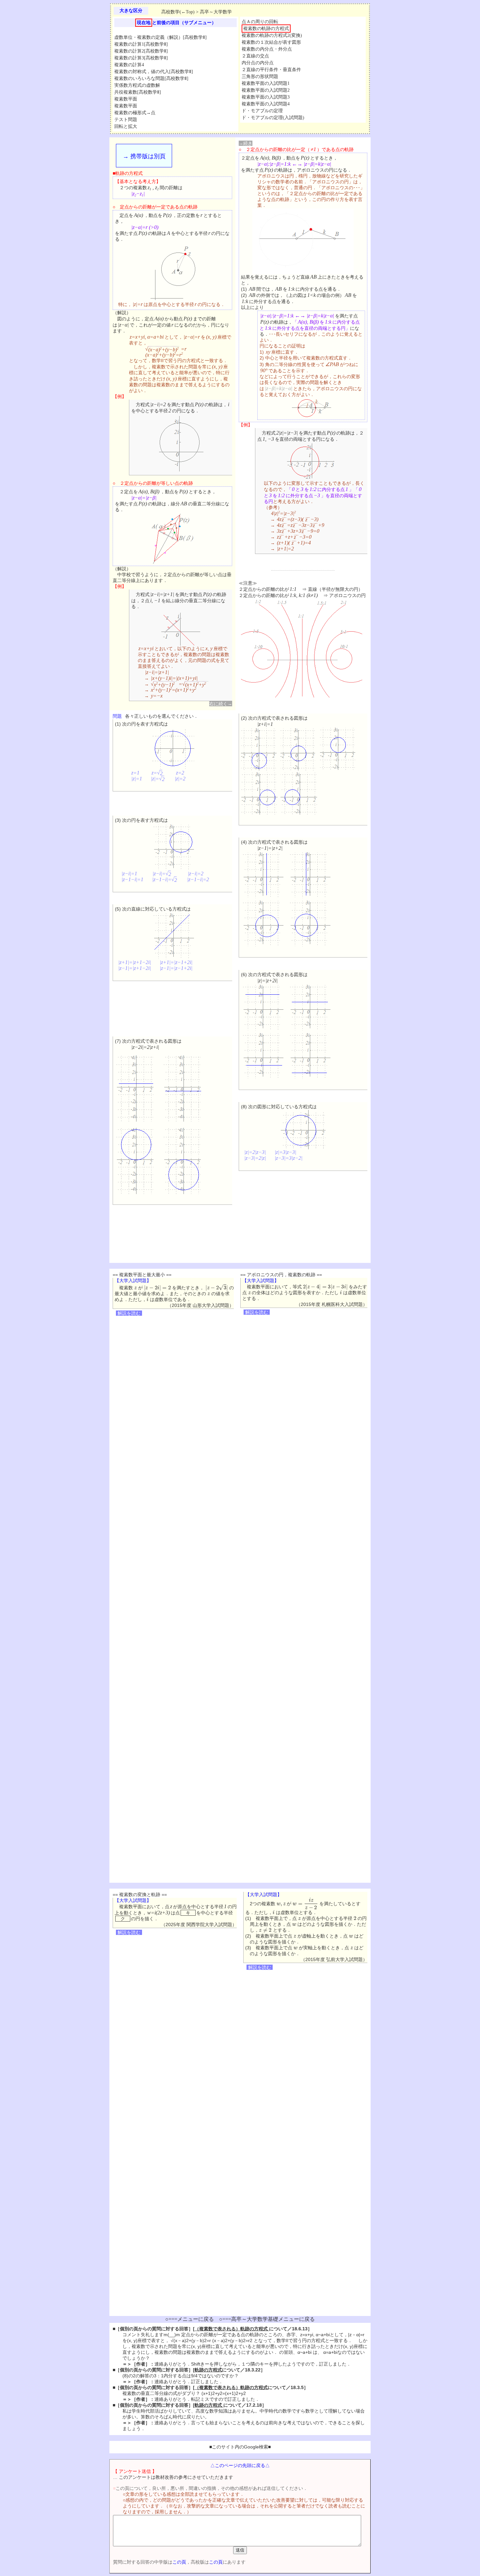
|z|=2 (180, 779)
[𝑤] (294, 1924)
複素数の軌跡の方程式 (266, 29)
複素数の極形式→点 (135, 113)
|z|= (158, 779)
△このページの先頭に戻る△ (240, 2465)
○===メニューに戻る (190, 2319)
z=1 (135, 773)
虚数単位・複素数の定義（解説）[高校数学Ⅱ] (160, 37)
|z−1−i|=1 (132, 879)
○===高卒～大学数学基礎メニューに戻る (267, 2319)
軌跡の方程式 (208, 2370)
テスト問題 (126, 120)
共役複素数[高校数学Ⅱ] (138, 92)
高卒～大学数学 (216, 12)
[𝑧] (299, 1918)
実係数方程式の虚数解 (137, 85)
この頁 (179, 2562)
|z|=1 (137, 779)
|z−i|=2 (196, 874)
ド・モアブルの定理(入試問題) (273, 118)
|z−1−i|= (165, 879)
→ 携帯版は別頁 (144, 156)
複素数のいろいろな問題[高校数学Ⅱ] (151, 78)
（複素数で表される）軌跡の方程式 (232, 2329)
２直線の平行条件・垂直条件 (271, 70)
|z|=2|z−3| (255, 1152)
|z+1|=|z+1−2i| (135, 962)
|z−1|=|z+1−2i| (135, 968)
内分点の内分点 (258, 63)
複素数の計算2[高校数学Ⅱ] (141, 51)
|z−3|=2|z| (256, 1158)
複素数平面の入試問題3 (266, 97)
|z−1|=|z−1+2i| (176, 968)
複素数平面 (126, 99)
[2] (355, 1918)
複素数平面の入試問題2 (266, 90)
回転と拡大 (126, 126)
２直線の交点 (255, 56)
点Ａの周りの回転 (260, 22)
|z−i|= (162, 874)
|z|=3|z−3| (285, 1152)
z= (158, 773)
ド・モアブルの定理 (262, 111)
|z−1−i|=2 (198, 879)
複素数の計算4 (129, 65)
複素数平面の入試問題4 (266, 104)
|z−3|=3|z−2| (288, 1158)
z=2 (180, 773)
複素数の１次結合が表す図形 (271, 42)
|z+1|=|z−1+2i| (176, 962)
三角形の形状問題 (260, 77)
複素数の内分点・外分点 (267, 49)
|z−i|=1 (129, 874)
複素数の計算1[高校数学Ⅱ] (141, 44)
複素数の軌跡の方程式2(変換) (272, 35)
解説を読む (129, 1313)
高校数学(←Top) (178, 12)
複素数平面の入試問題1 (266, 83)
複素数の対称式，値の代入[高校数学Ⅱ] (154, 72)
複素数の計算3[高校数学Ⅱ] (141, 58)
